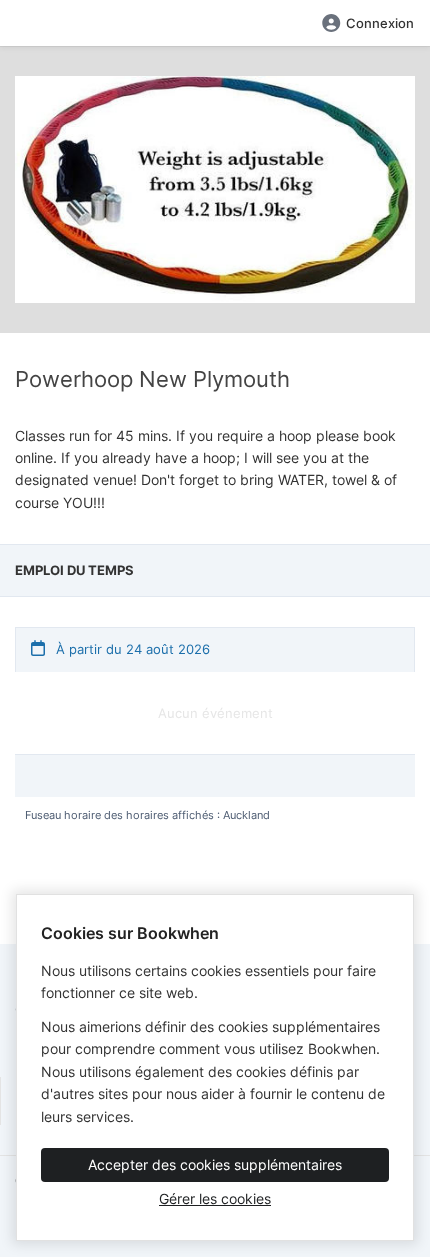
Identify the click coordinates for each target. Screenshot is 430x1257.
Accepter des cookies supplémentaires (215, 1164)
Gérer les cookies (215, 1198)
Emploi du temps (74, 570)
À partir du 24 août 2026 (131, 649)
